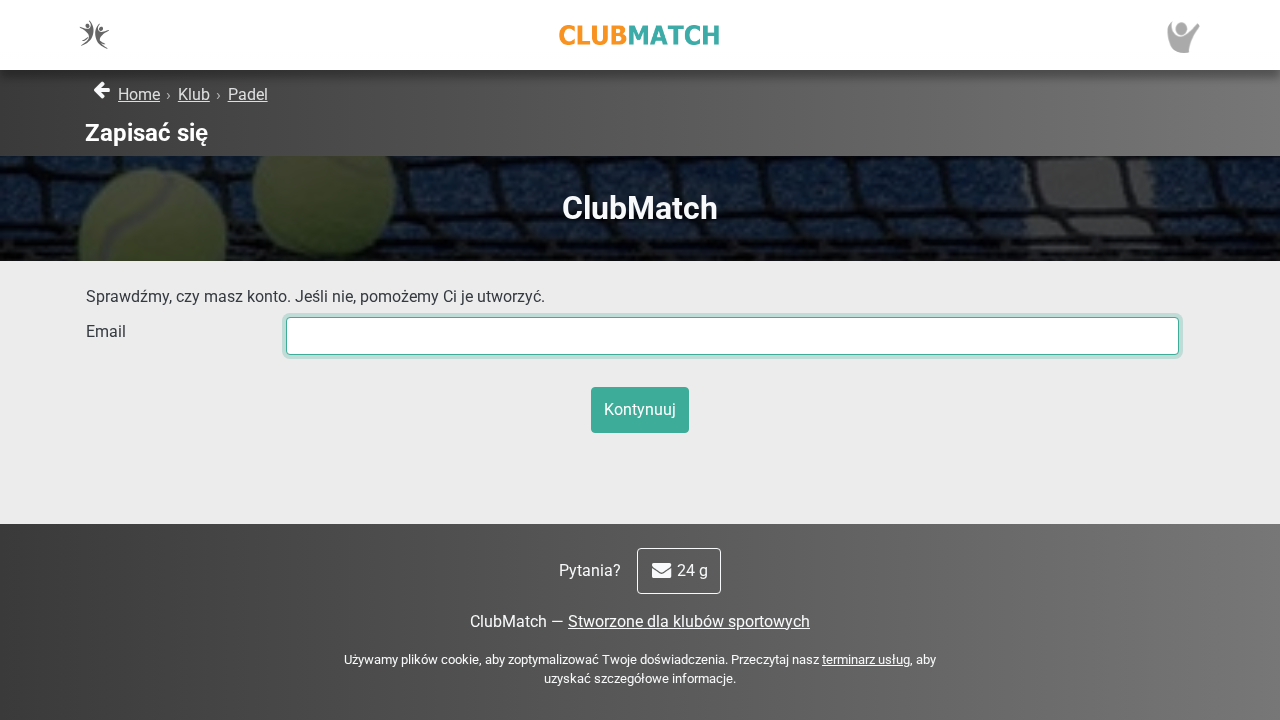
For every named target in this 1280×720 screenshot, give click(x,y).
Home (139, 94)
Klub (194, 94)
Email (106, 331)
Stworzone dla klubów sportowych (689, 621)
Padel (248, 94)
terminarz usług (866, 659)
